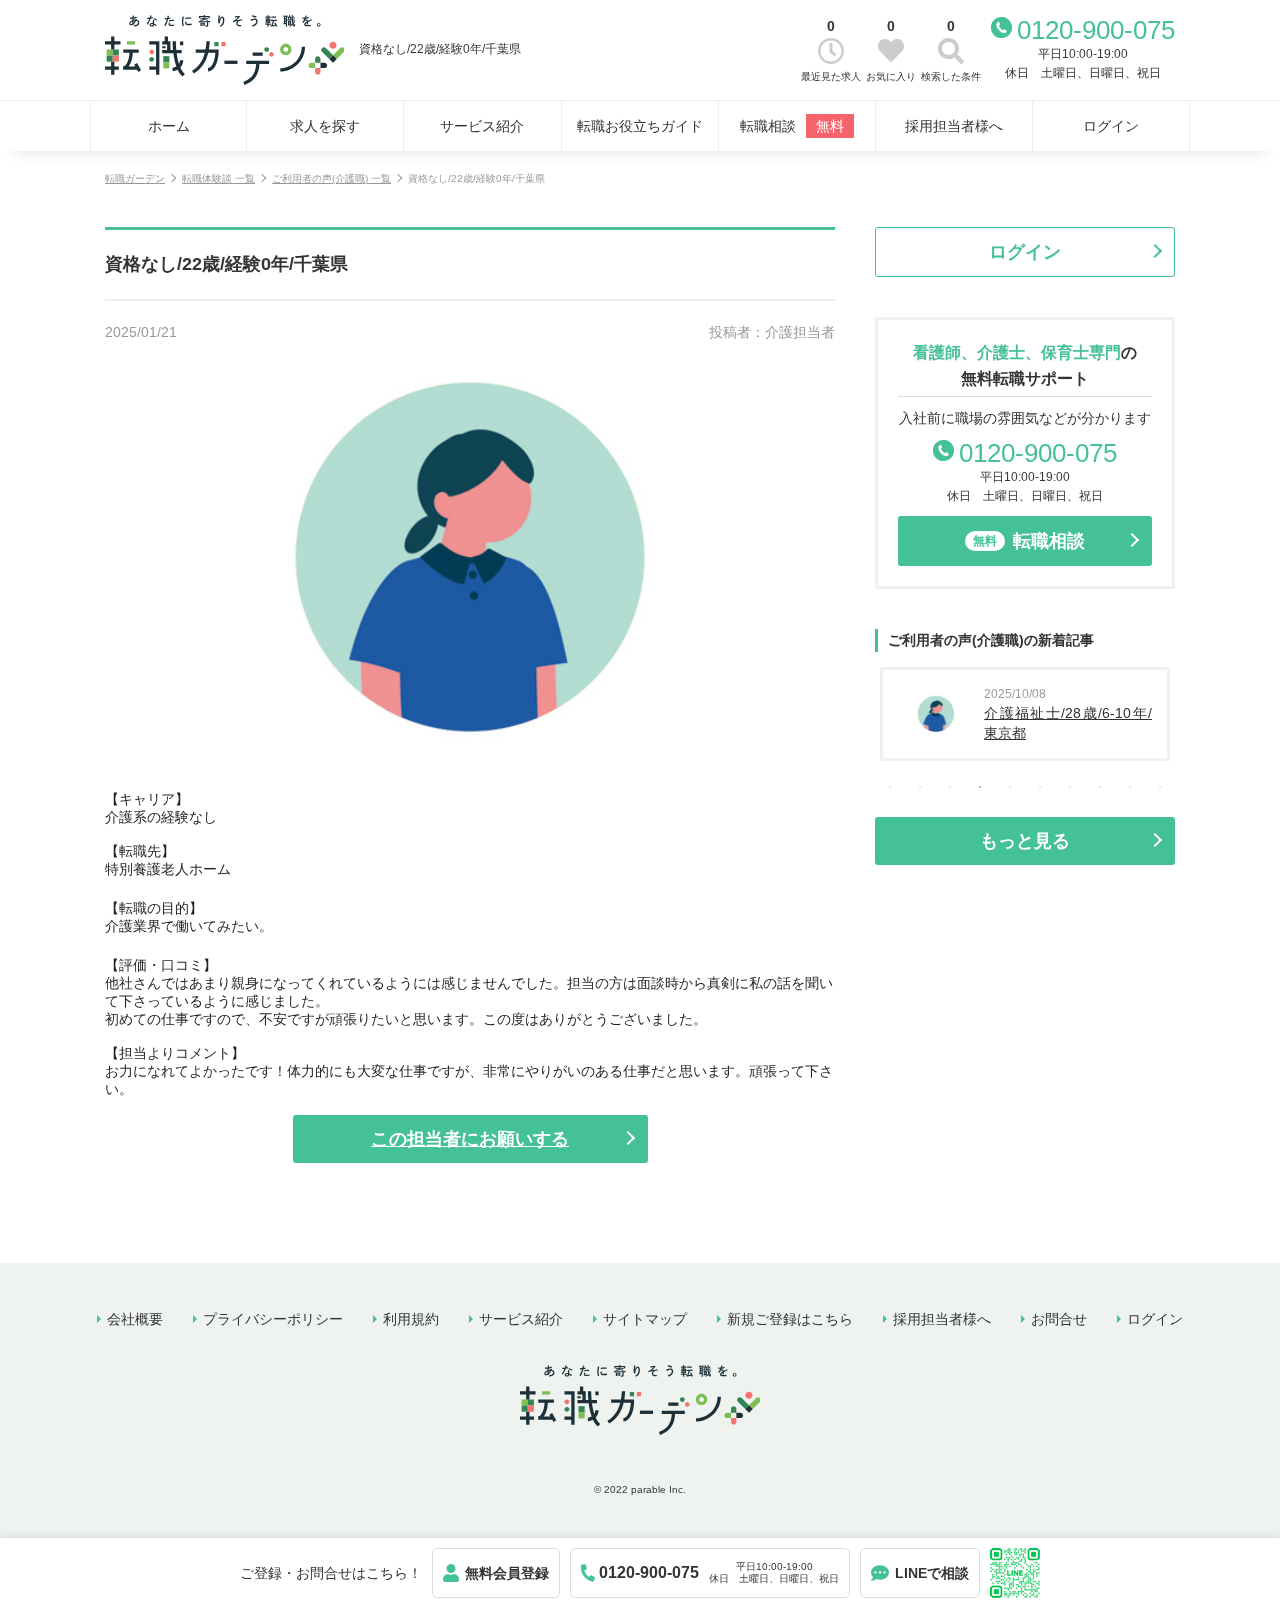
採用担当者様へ (954, 126)
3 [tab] (950, 787)
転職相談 (792, 126)
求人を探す (325, 126)
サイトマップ (645, 1319)
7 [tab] (1070, 787)
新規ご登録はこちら (790, 1319)
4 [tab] (980, 787)
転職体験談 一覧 (218, 178)
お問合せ (1059, 1319)
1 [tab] (890, 787)
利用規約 (411, 1319)
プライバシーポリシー (273, 1319)
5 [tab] (1010, 787)
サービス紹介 (482, 126)
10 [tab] (1160, 787)
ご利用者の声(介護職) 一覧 (331, 178)
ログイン (1111, 126)
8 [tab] (1100, 787)
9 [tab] (1130, 787)
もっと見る (1025, 841)
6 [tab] (1040, 787)
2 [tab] (920, 787)
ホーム (169, 126)
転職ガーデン (135, 178)
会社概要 (135, 1319)
